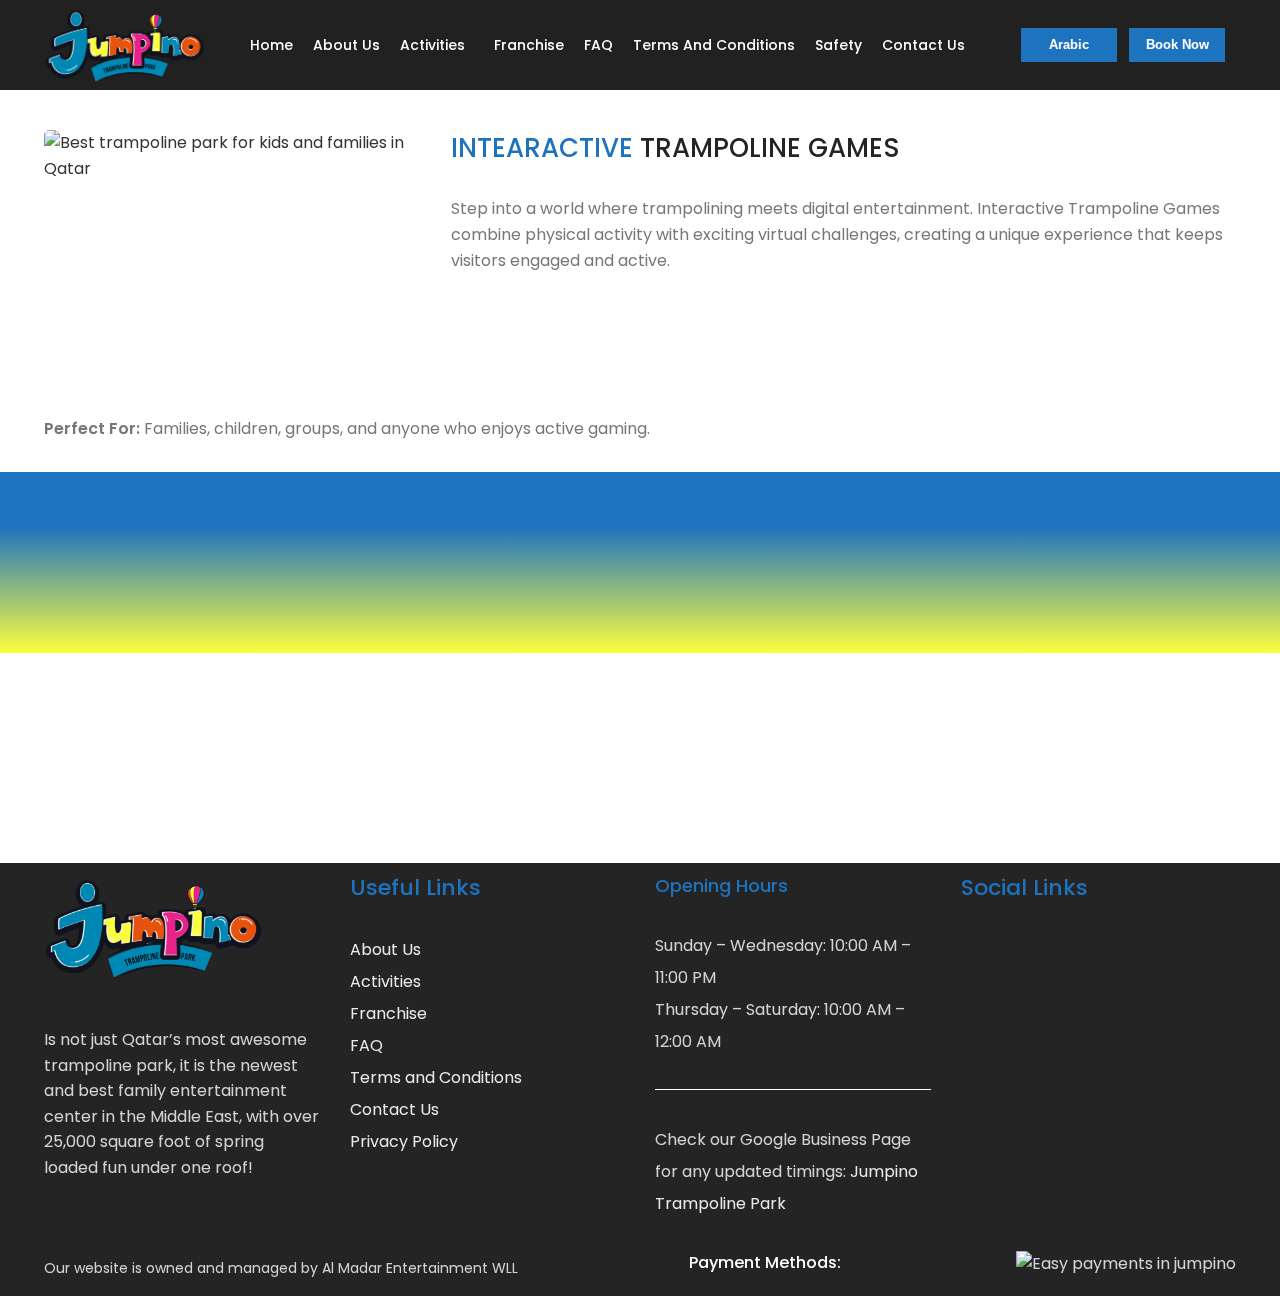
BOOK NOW (103, 801)
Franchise (388, 1013)
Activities (385, 981)
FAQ (366, 1045)
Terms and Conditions (436, 1077)
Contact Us (394, 1109)
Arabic (1069, 44)
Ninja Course (729, 590)
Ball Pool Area (593, 590)
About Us (385, 949)
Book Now (1177, 44)
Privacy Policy (404, 1141)
